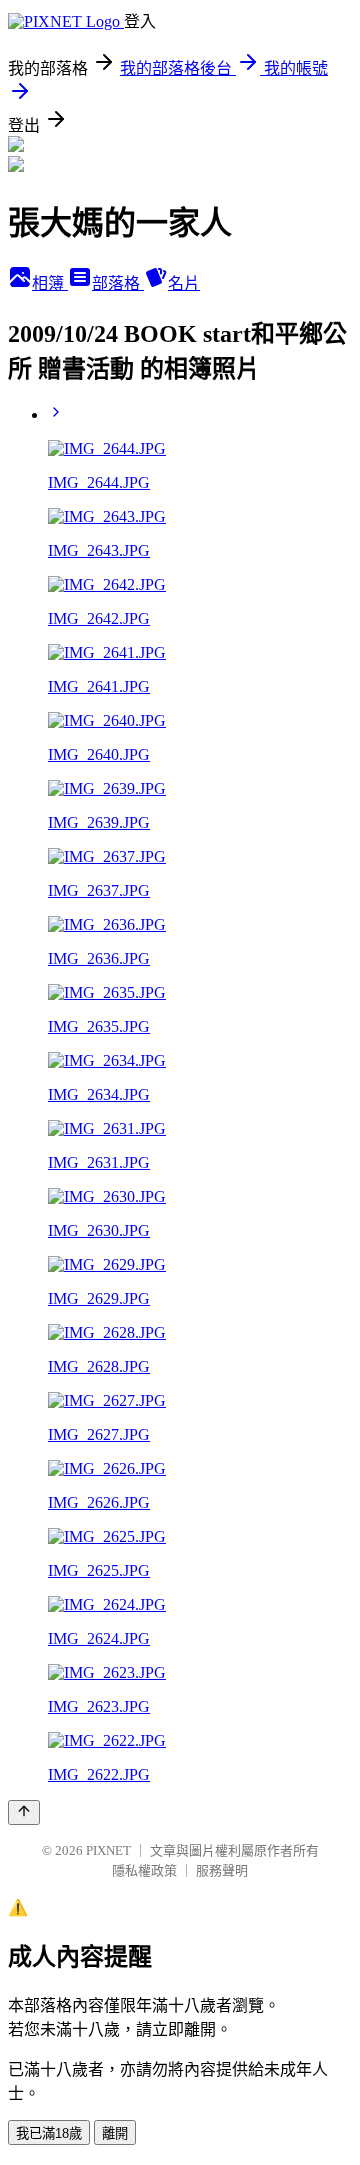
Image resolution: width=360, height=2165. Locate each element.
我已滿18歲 (49, 2133)
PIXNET (108, 1850)
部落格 (118, 283)
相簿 (50, 283)
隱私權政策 (144, 1870)
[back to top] (24, 1812)
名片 (184, 283)
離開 (115, 2133)
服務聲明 (222, 1870)
